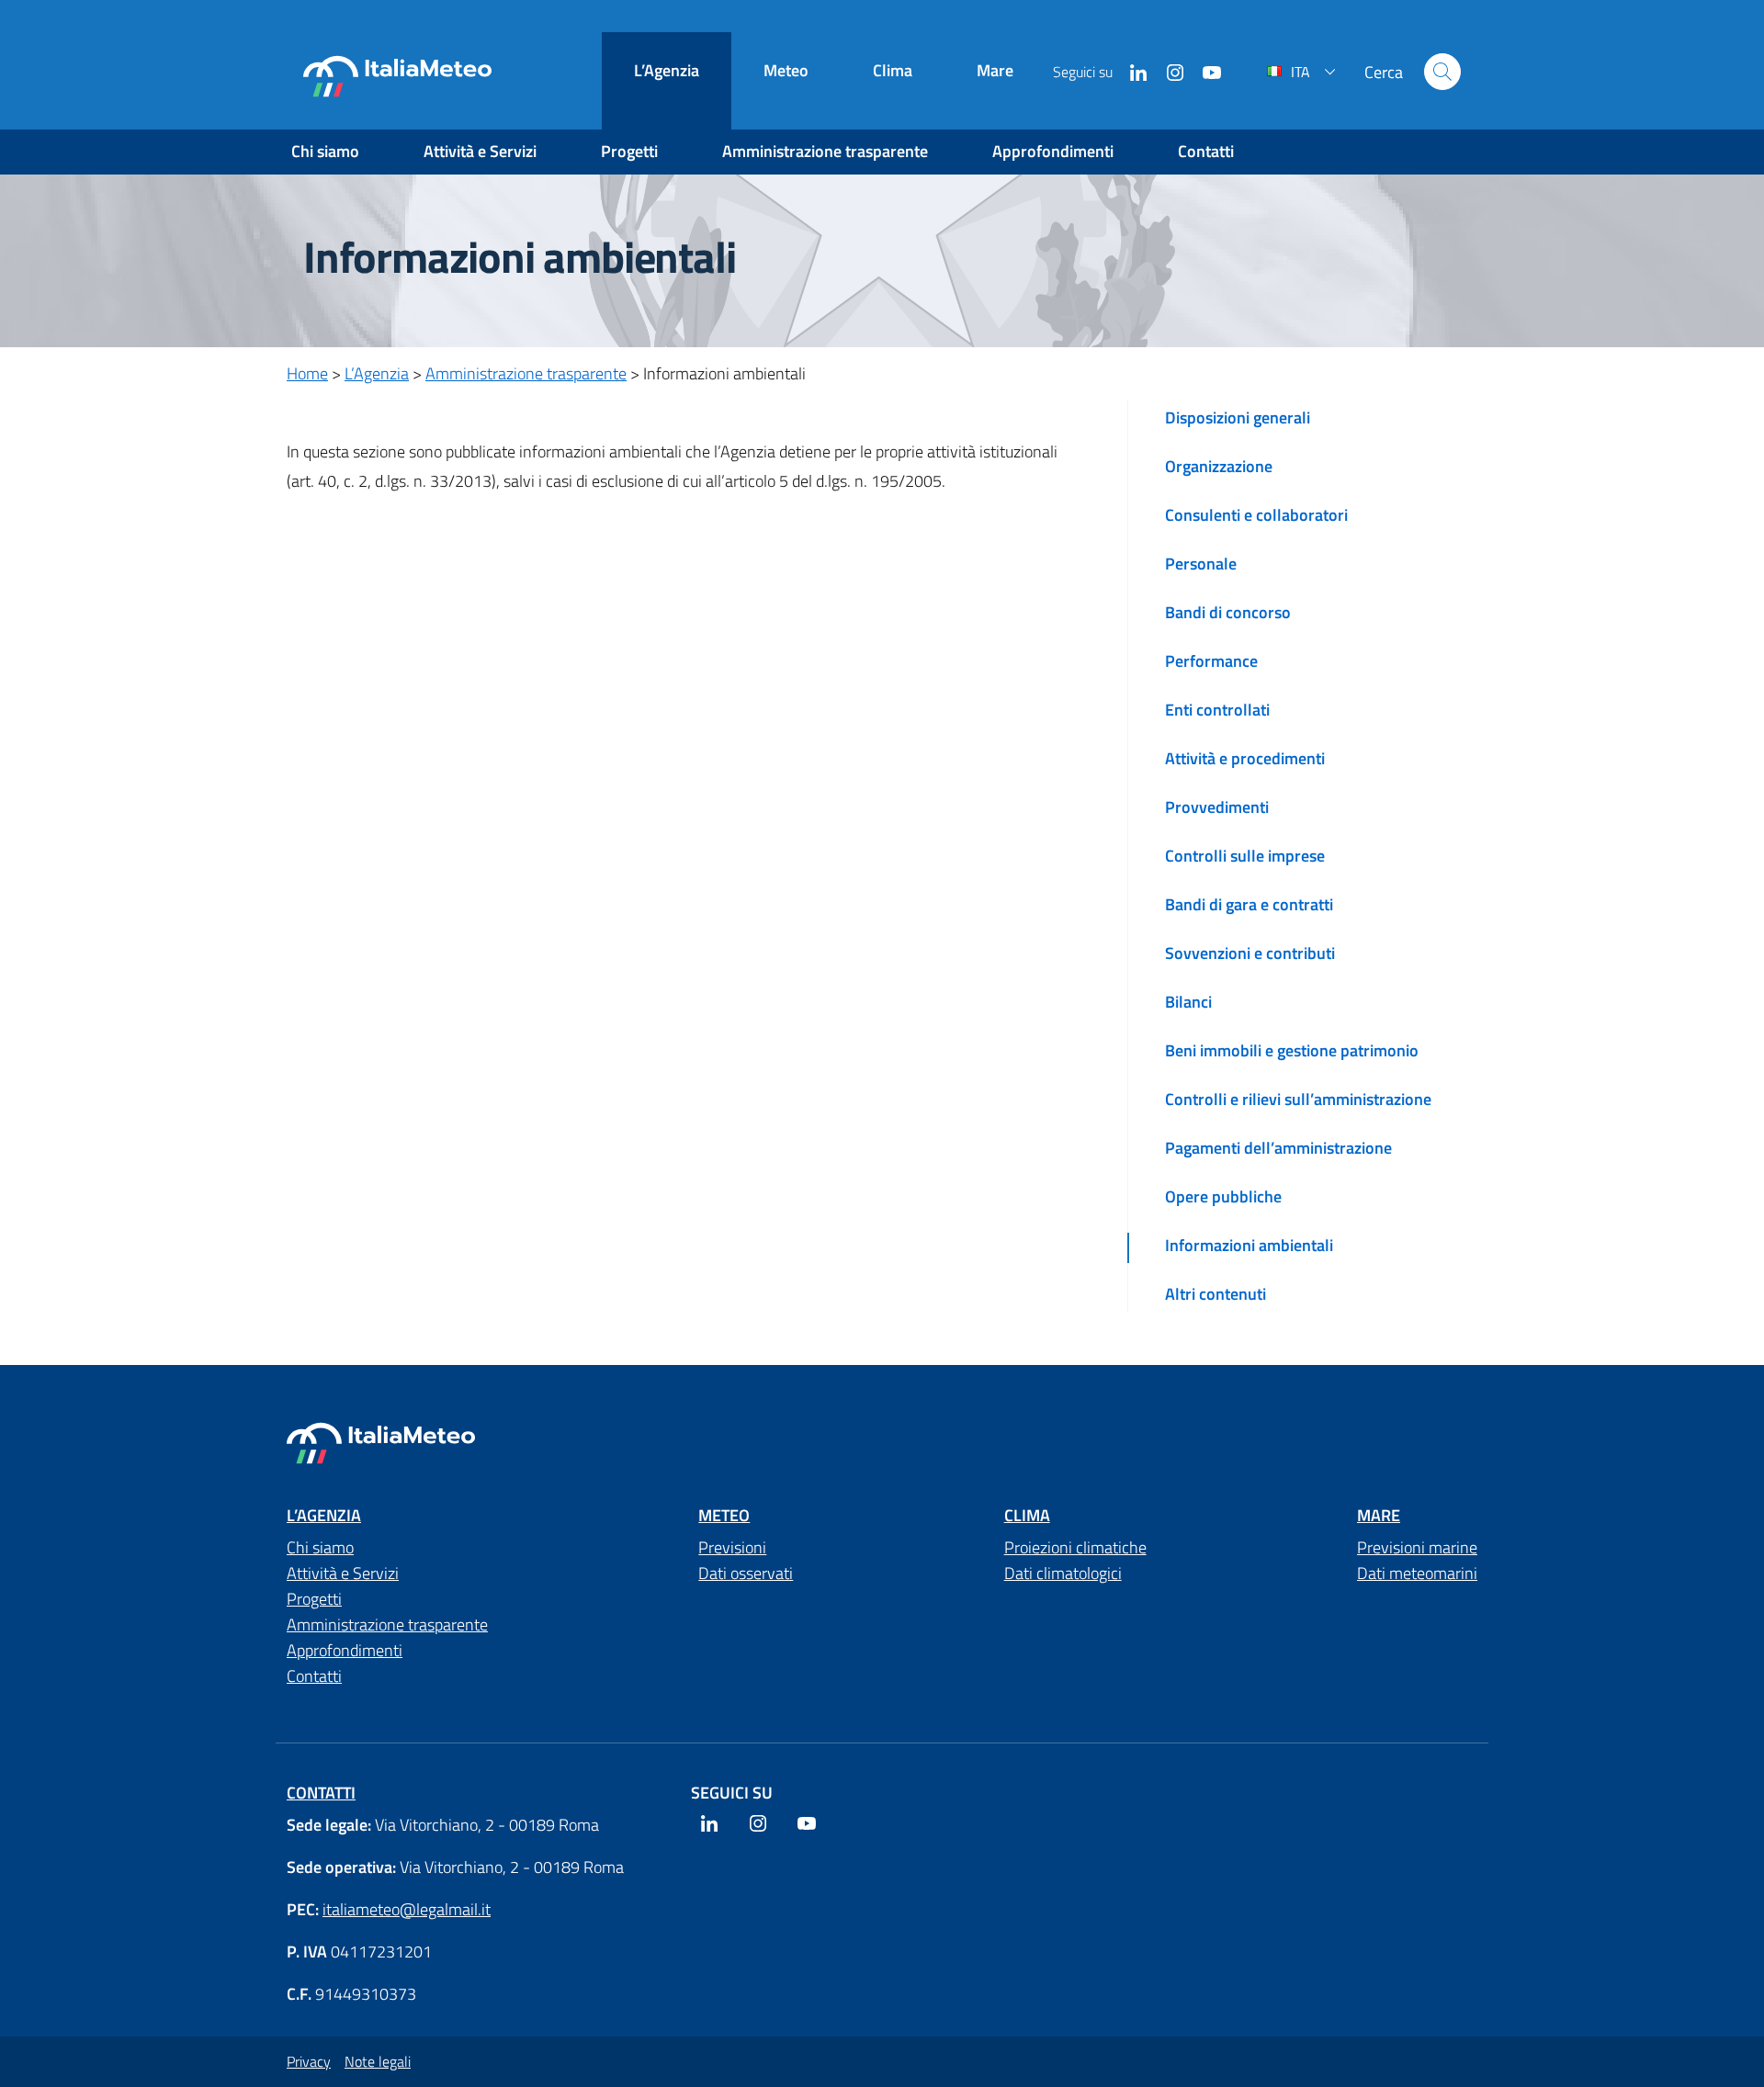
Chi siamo (325, 151)
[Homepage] (397, 76)
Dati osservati (746, 1573)
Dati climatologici (1063, 1573)
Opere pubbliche (1223, 1196)
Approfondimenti (1053, 151)
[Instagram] (1168, 71)
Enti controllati (1217, 710)
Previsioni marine (1417, 1547)
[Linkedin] (1131, 71)
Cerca (1442, 72)
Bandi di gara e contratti (1249, 904)
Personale (1201, 564)
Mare (995, 70)
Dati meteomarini (1417, 1573)
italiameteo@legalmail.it (407, 1909)
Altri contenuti (1216, 1294)
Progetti (629, 151)
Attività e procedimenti (1245, 758)
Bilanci (1188, 1002)
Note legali (378, 2061)
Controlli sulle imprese (1245, 856)
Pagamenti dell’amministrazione (1278, 1148)
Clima (893, 70)
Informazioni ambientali (1249, 1245)
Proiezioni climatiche (1075, 1547)
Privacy (309, 2061)
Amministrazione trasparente (825, 151)
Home (307, 373)
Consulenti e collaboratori (1256, 515)
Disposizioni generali (1238, 417)
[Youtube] (1204, 71)
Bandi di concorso (1228, 612)
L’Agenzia (667, 70)
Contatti (1206, 151)
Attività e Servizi (480, 151)
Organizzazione (1219, 466)
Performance (1211, 661)
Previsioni (732, 1547)
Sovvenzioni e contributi (1250, 953)
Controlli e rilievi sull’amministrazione (1298, 1099)
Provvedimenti (1217, 807)
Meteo (786, 70)
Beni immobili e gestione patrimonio (1292, 1050)
